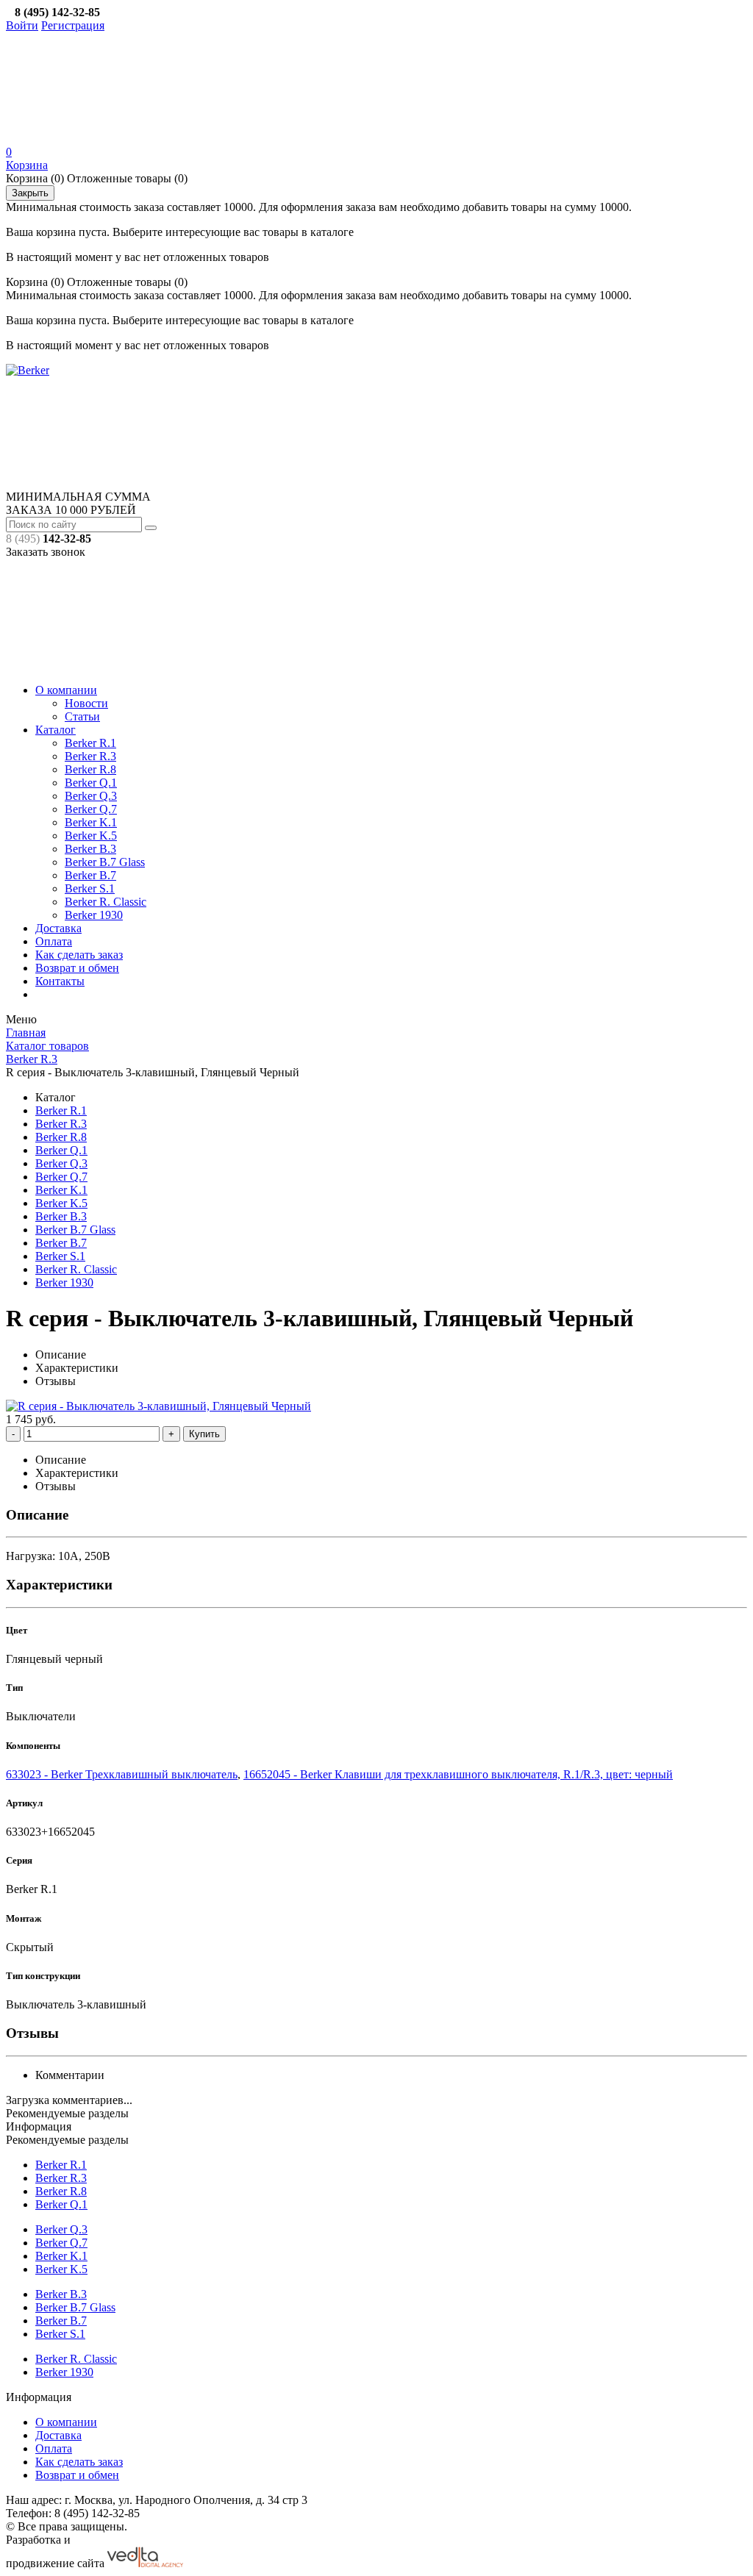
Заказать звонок (46, 552)
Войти (22, 25)
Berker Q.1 (91, 783)
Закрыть (30, 193)
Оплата (54, 941)
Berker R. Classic (106, 902)
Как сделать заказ (79, 955)
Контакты (60, 981)
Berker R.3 (90, 756)
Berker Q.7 (91, 809)
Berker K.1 (91, 822)
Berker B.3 (90, 849)
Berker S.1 (90, 888)
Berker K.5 (91, 836)
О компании (66, 690)
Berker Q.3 (91, 796)
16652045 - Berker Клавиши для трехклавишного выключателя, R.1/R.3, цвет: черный (458, 1774)
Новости (86, 703)
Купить (204, 1434)
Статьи (82, 716)
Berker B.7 (90, 875)
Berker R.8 (90, 769)
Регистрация (73, 25)
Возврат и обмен (77, 968)
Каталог (56, 730)
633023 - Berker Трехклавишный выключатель (122, 1774)
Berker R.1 (90, 743)
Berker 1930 (94, 915)
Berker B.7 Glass (105, 862)
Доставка (58, 928)
